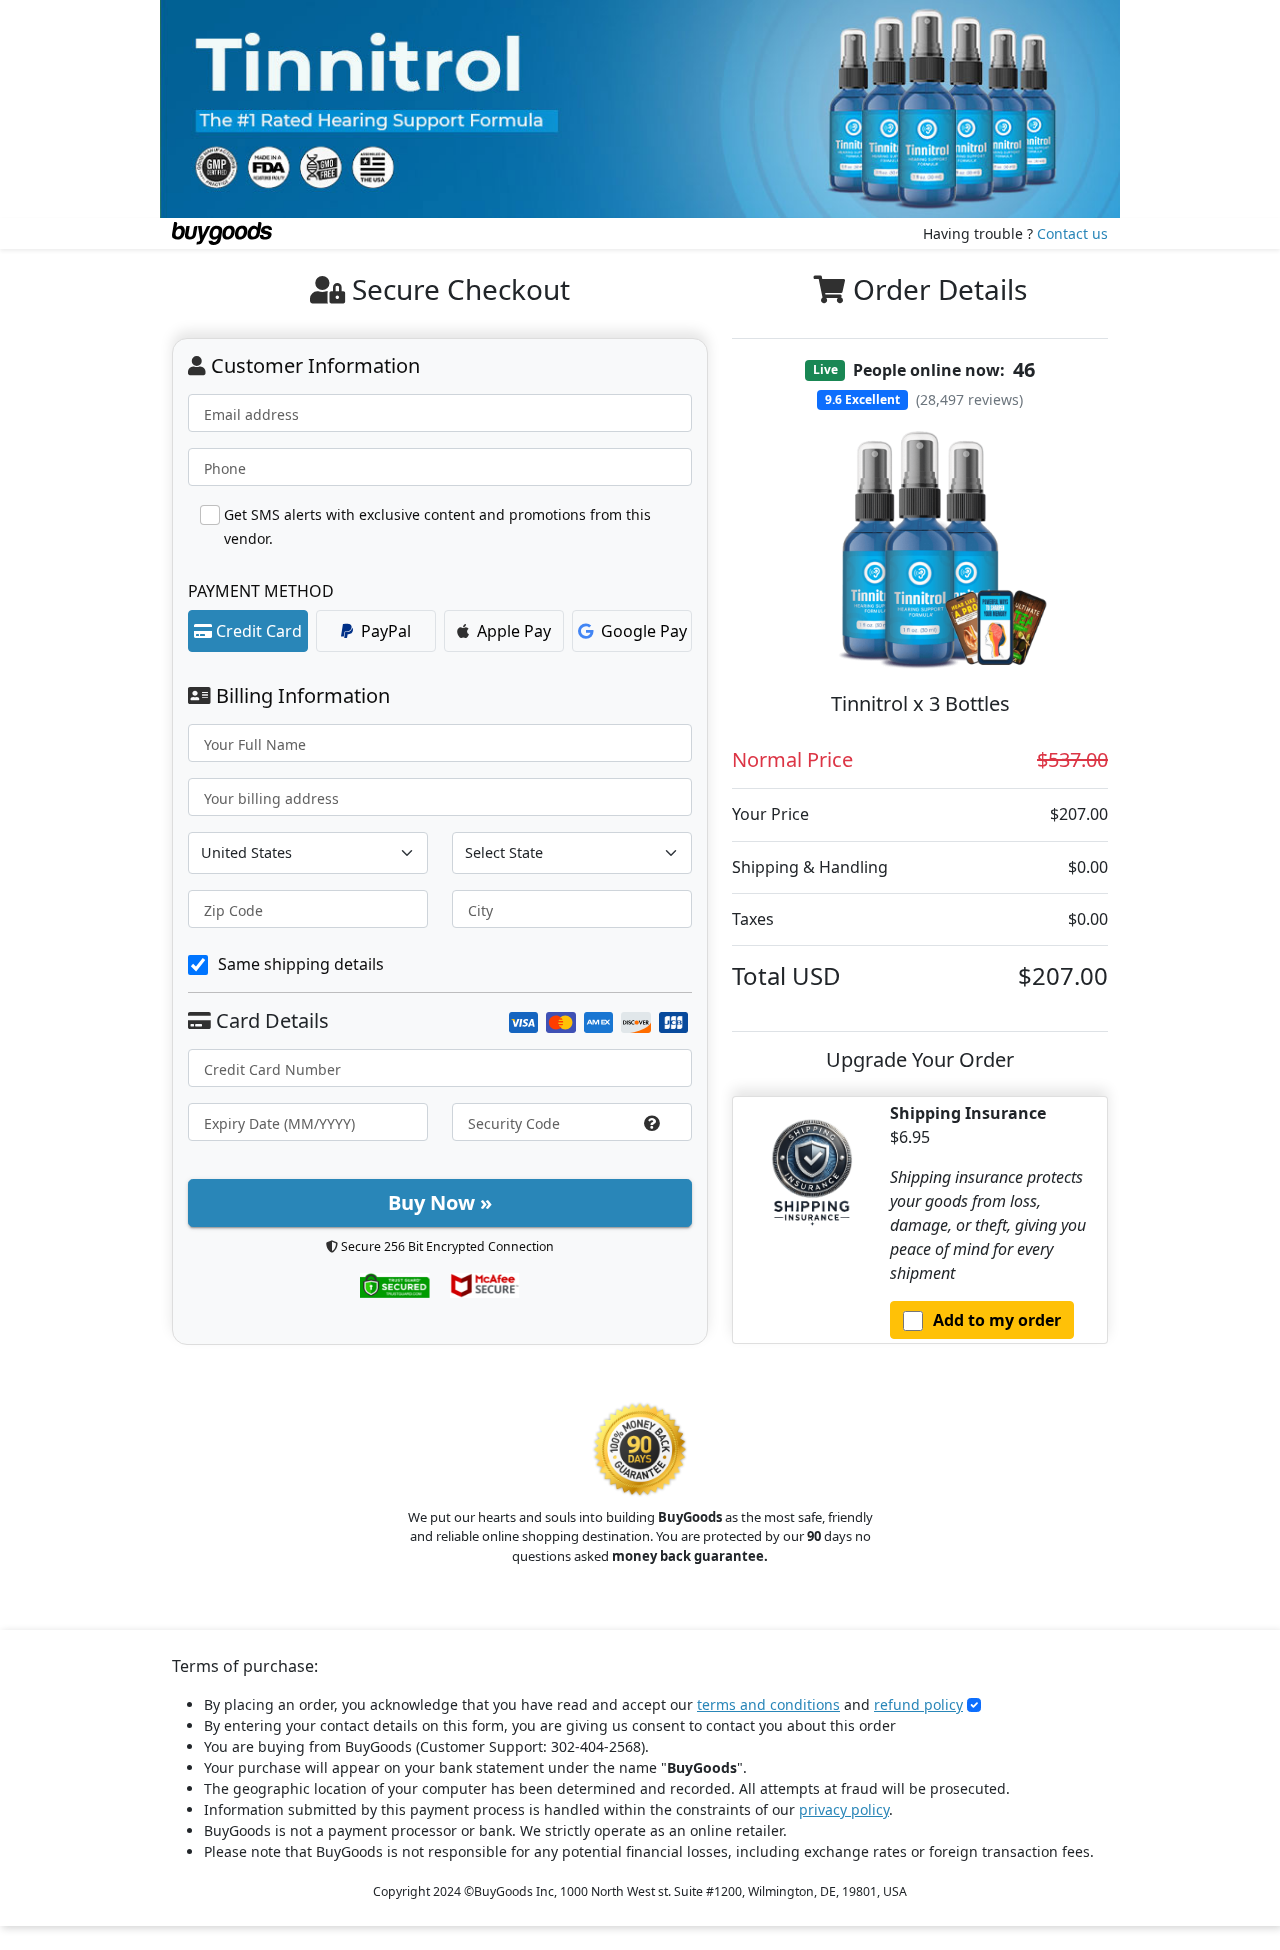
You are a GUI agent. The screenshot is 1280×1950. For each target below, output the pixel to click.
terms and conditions (768, 1704)
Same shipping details (301, 964)
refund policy (918, 1704)
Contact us (1072, 233)
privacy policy (844, 1809)
